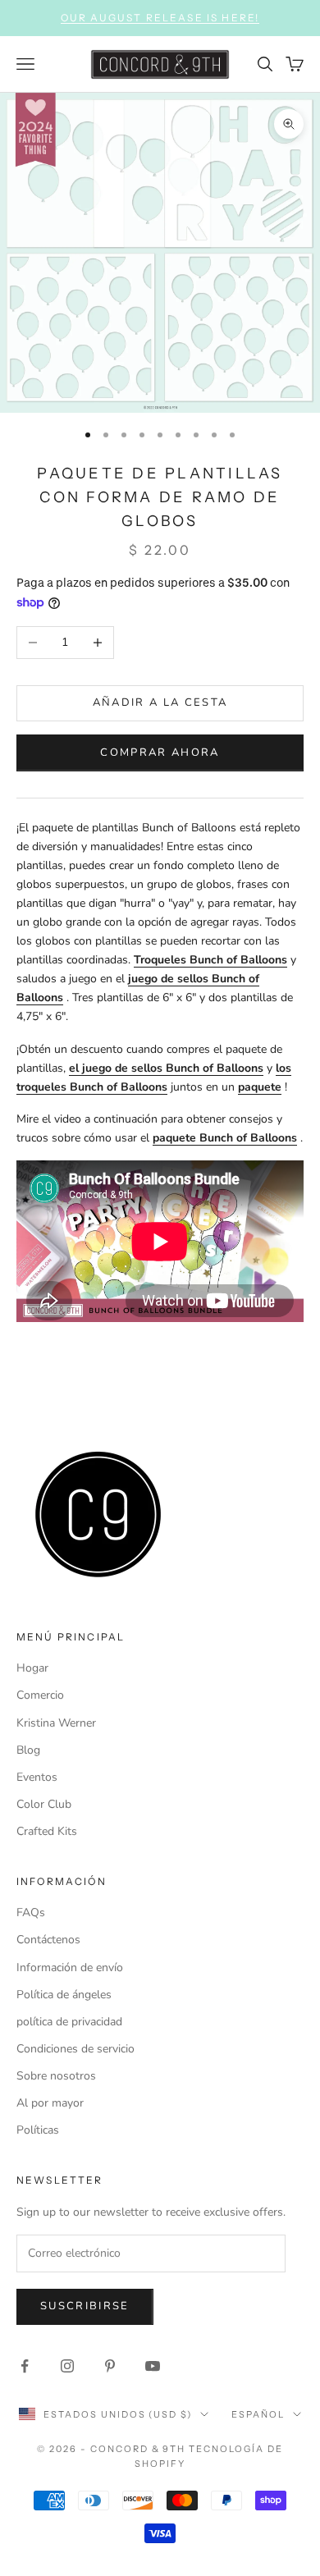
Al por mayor (50, 2103)
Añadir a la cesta (160, 702)
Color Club (44, 1804)
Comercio (40, 1695)
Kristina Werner (56, 1723)
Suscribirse (85, 2306)
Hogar (32, 1668)
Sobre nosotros (56, 2076)
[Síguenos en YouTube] (153, 2366)
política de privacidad (69, 2022)
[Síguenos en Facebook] (25, 2366)
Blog (28, 1750)
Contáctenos (48, 1940)
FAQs (31, 1913)
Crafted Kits (47, 1831)
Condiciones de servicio (75, 2049)
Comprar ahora (160, 753)
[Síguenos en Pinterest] (110, 2366)
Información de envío (70, 1967)
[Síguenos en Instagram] (67, 2366)
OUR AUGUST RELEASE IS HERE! (160, 18)
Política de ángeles (64, 1995)
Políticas (38, 2130)
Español (258, 2414)
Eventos (37, 1777)
